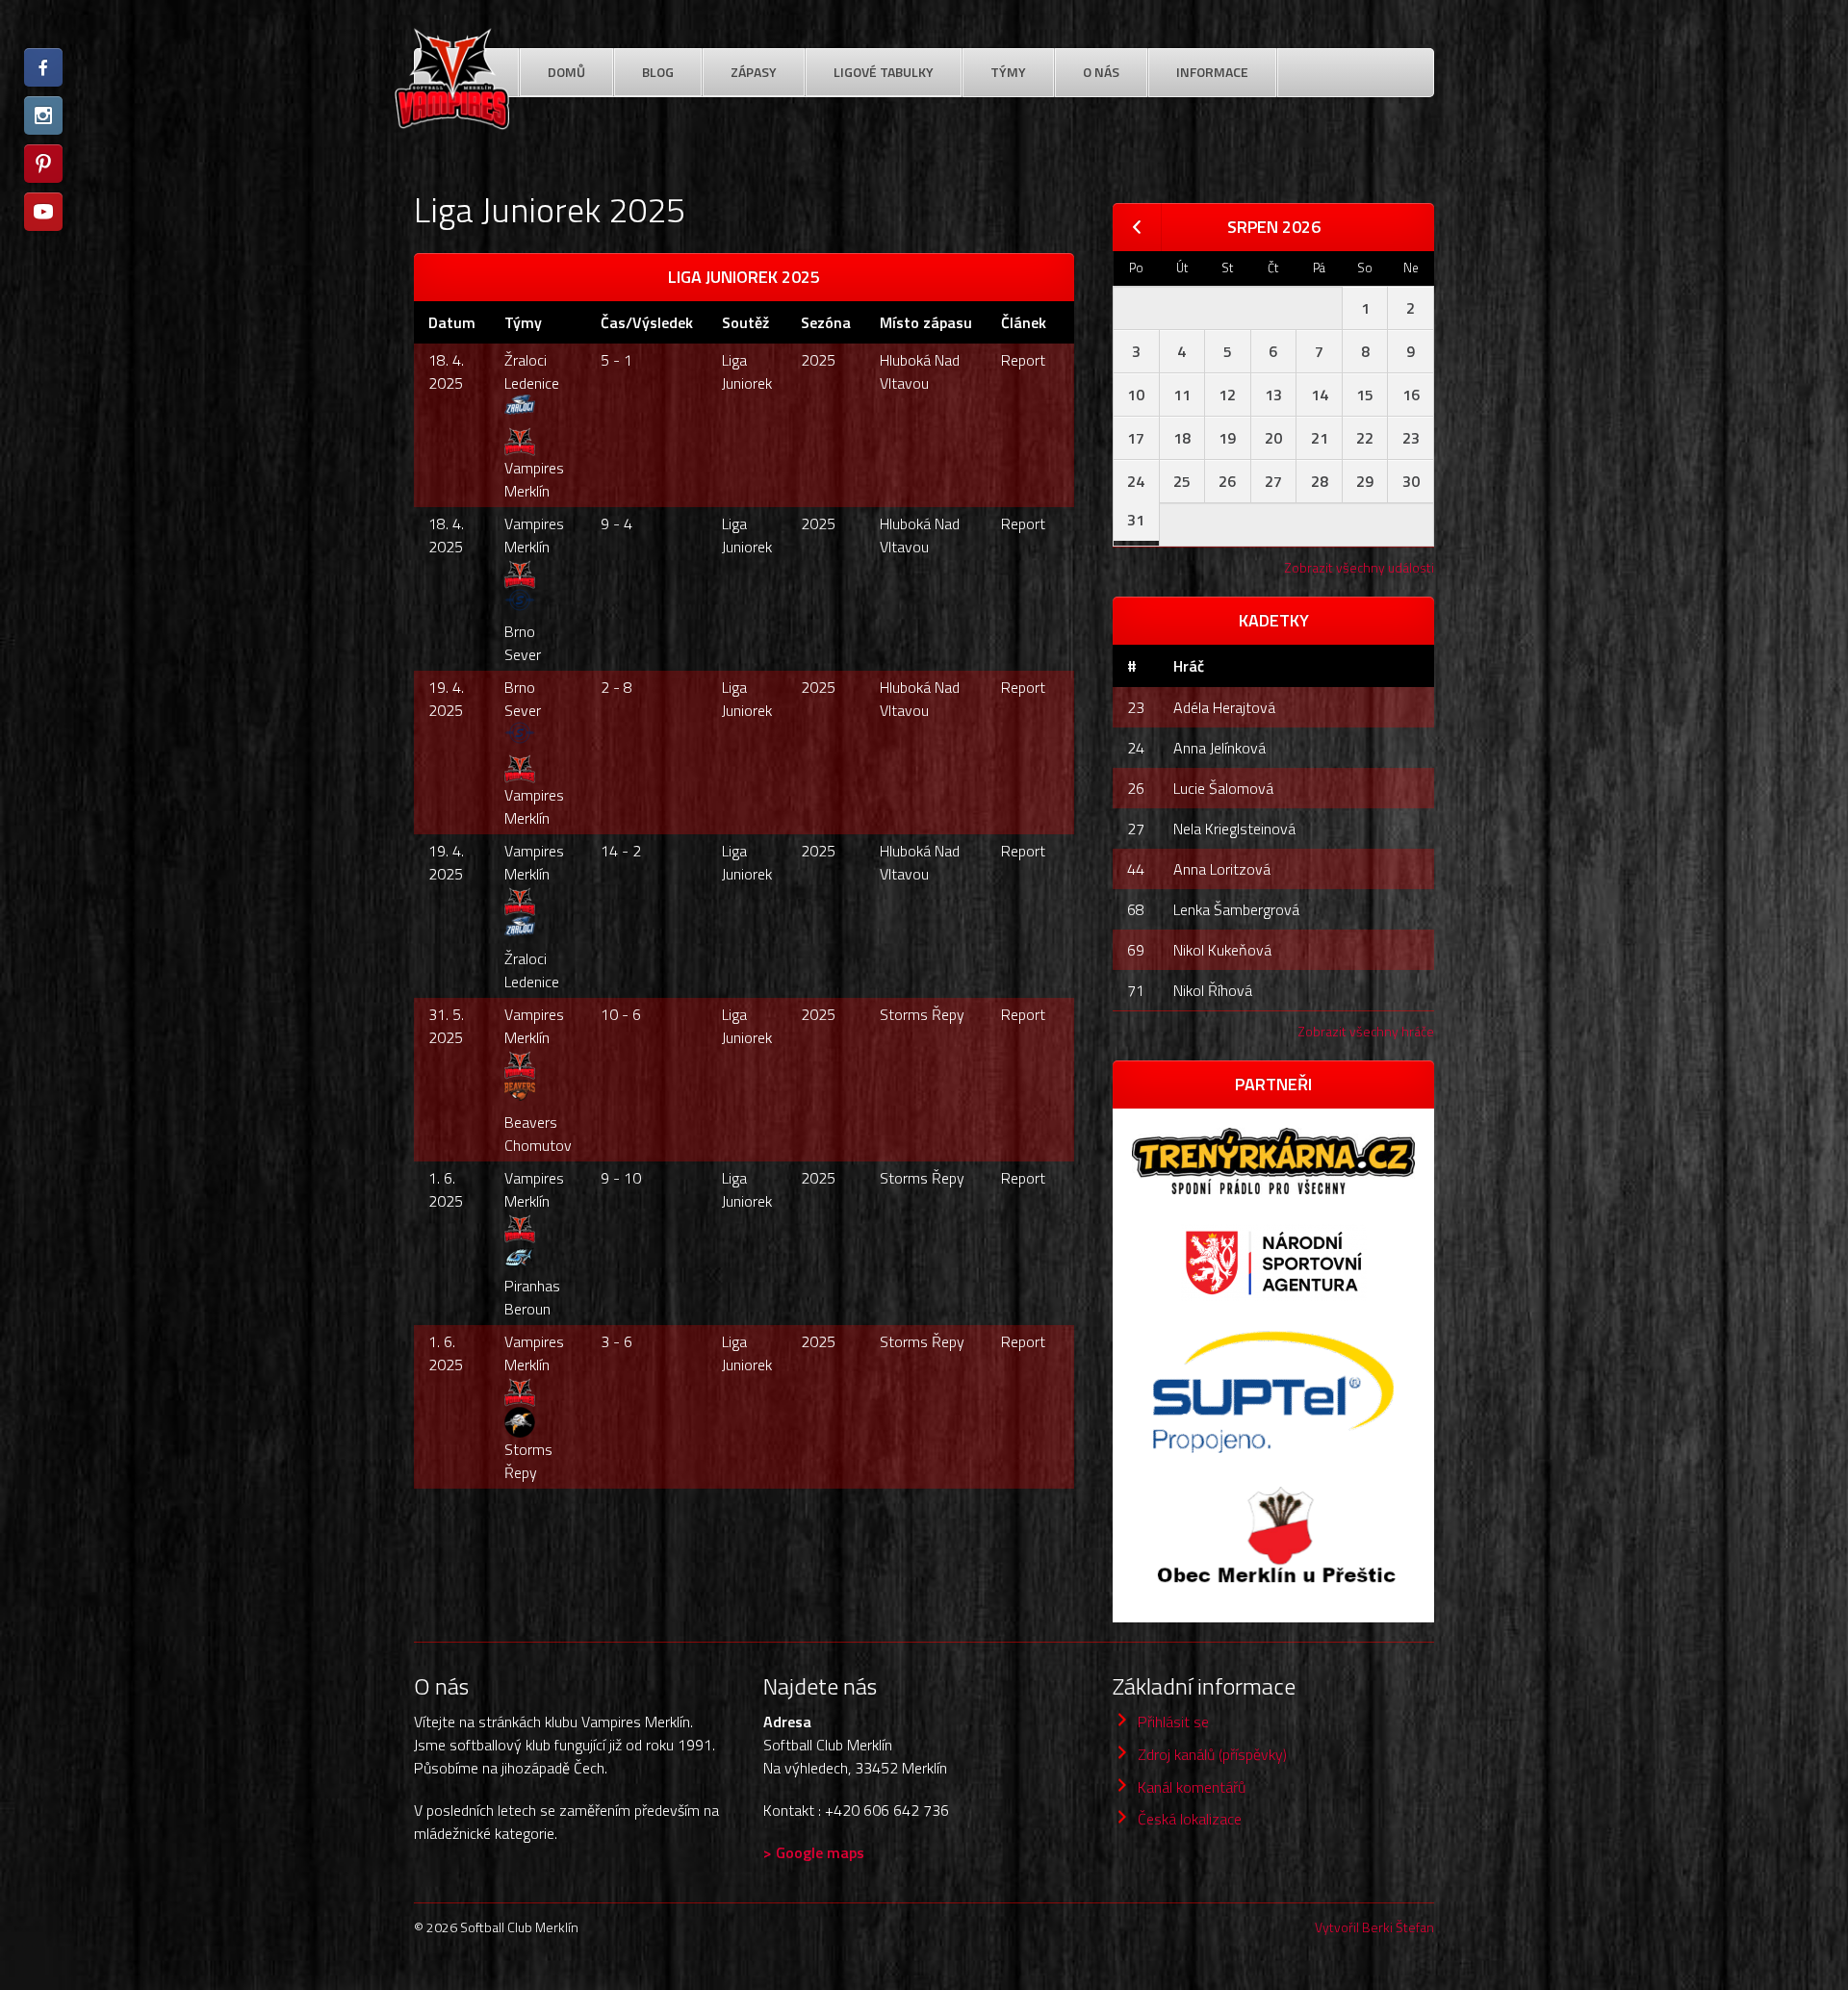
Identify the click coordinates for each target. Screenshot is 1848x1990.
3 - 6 (616, 1341)
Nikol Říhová (1213, 990)
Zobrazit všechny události (1359, 567)
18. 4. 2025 (446, 371)
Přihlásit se (1173, 1722)
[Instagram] (43, 115)
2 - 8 (616, 687)
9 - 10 (621, 1178)
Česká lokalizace (1190, 1819)
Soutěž (745, 322)
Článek (1024, 322)
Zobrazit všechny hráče (1366, 1031)
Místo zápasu (926, 322)
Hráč (1189, 666)
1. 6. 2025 (446, 1189)
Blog (658, 72)
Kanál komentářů (1192, 1787)
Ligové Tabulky (884, 72)
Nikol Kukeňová (1222, 950)
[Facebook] (43, 67)
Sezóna (826, 322)
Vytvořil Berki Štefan (1374, 1927)
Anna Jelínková (1219, 748)
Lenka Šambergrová (1236, 909)
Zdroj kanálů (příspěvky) (1212, 1754)
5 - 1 (616, 360)
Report (1023, 360)
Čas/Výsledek (647, 322)
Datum (452, 322)
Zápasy (754, 72)
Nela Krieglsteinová (1234, 829)
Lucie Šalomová (1223, 788)
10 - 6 (621, 1014)
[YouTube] (43, 212)
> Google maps (814, 1852)
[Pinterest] (43, 164)
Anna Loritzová (1222, 869)
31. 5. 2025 (446, 1026)
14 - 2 (621, 851)
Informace (1212, 72)
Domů (566, 72)
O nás (1101, 72)
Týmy (1008, 72)
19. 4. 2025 (446, 699)
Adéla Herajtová (1224, 707)
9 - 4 (616, 523)
